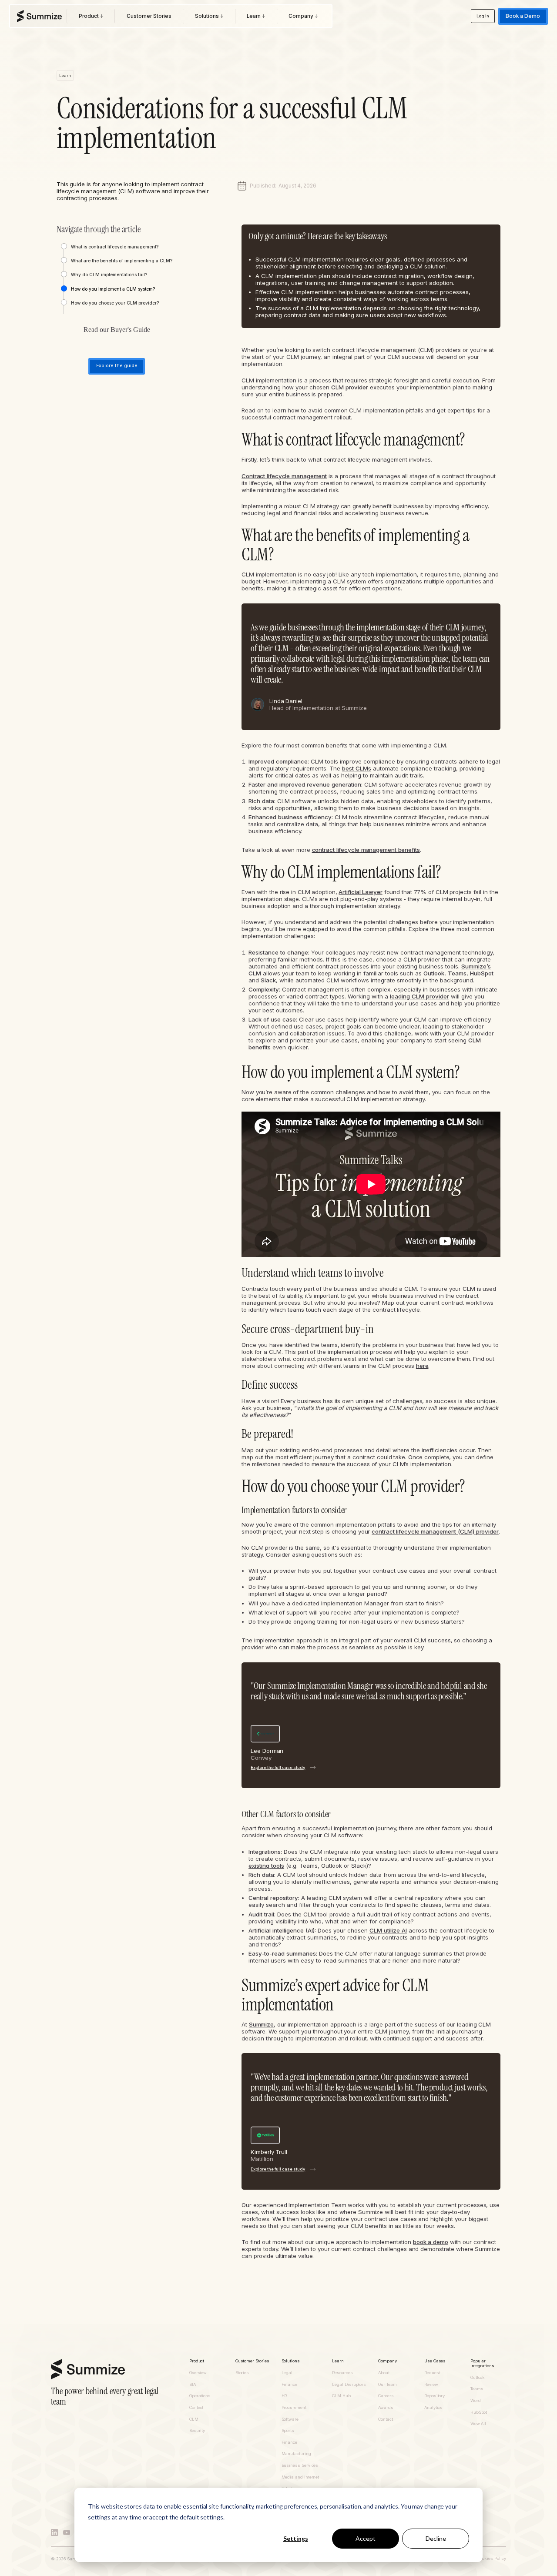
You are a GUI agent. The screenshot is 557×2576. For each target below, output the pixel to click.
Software (290, 2419)
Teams (457, 973)
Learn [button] (338, 2361)
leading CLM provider (419, 996)
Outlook (434, 973)
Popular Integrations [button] (482, 2363)
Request (432, 2373)
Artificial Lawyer (360, 892)
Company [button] (388, 2361)
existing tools (266, 1866)
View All (478, 2424)
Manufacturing (296, 2454)
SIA (193, 2385)
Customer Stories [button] (252, 2361)
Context (196, 2408)
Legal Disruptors (349, 2385)
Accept (366, 2538)
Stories (242, 2373)
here (422, 1366)
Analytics (433, 2408)
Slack (268, 980)
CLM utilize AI (388, 1930)
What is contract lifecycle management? (115, 247)
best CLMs (357, 768)
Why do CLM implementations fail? (109, 275)
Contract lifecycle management (284, 476)
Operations (200, 2396)
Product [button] (197, 2361)
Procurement (294, 2408)
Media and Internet (300, 2477)
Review (431, 2385)
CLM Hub (341, 2396)
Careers (386, 2396)
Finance (290, 2385)
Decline (436, 2538)
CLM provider (350, 387)
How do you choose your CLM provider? (115, 303)
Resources (342, 2373)
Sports (288, 2431)
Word (476, 2401)
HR (284, 2396)
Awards (386, 2408)
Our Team (387, 2385)
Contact (386, 2419)
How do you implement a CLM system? (113, 289)
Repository (435, 2396)
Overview (198, 2373)
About (384, 2373)
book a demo (431, 2242)
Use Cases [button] (435, 2361)
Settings (296, 2538)
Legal (287, 2373)
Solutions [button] (291, 2361)
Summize (261, 2024)
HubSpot (482, 973)
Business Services (300, 2465)
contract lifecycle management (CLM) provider (435, 1531)
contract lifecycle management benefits (366, 850)
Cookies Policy (492, 2559)
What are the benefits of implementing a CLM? (122, 261)
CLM (194, 2419)
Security (197, 2431)
